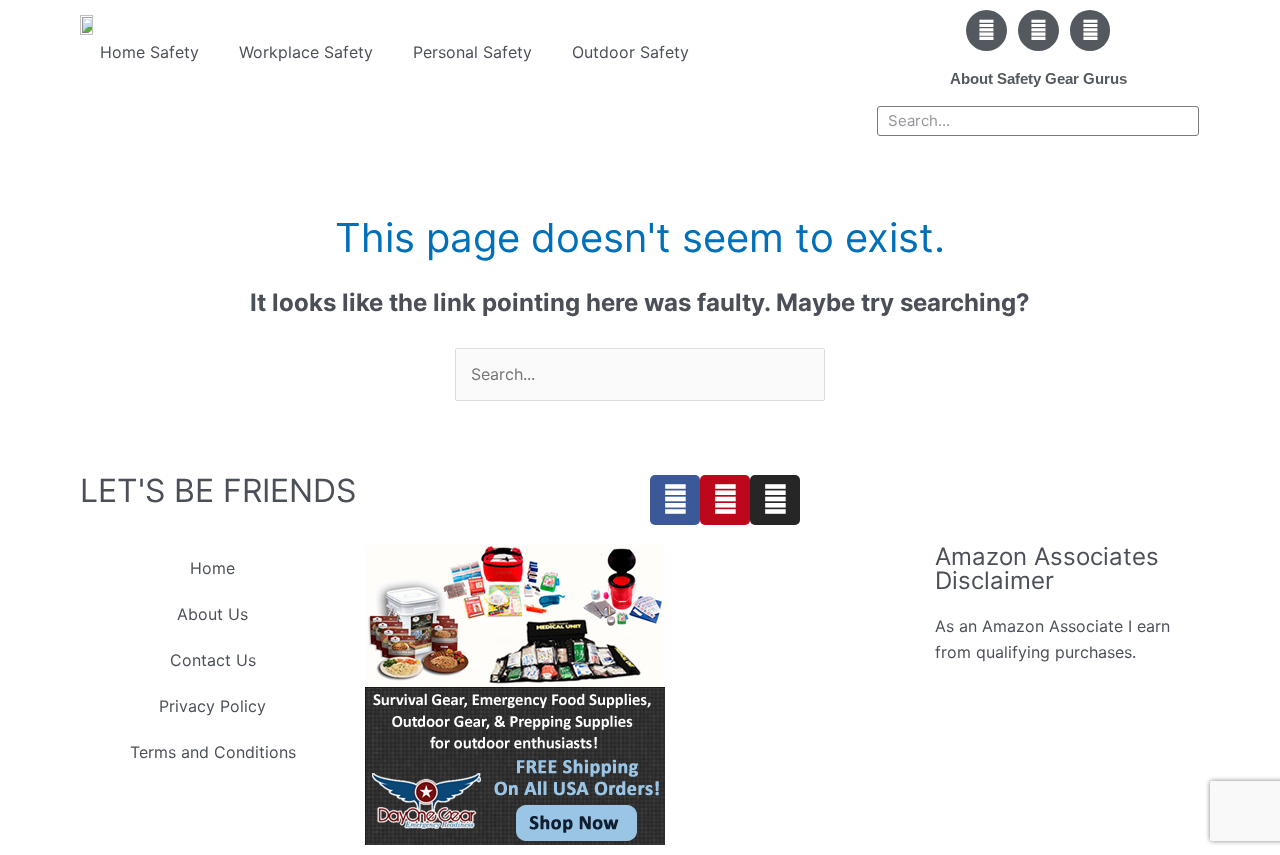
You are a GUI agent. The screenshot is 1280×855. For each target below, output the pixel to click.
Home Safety (149, 52)
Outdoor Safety (630, 52)
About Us (212, 614)
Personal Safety (472, 52)
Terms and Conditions (213, 752)
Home (212, 568)
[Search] (1183, 121)
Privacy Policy (212, 706)
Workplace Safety (306, 52)
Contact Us (213, 660)
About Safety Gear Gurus (1038, 78)
